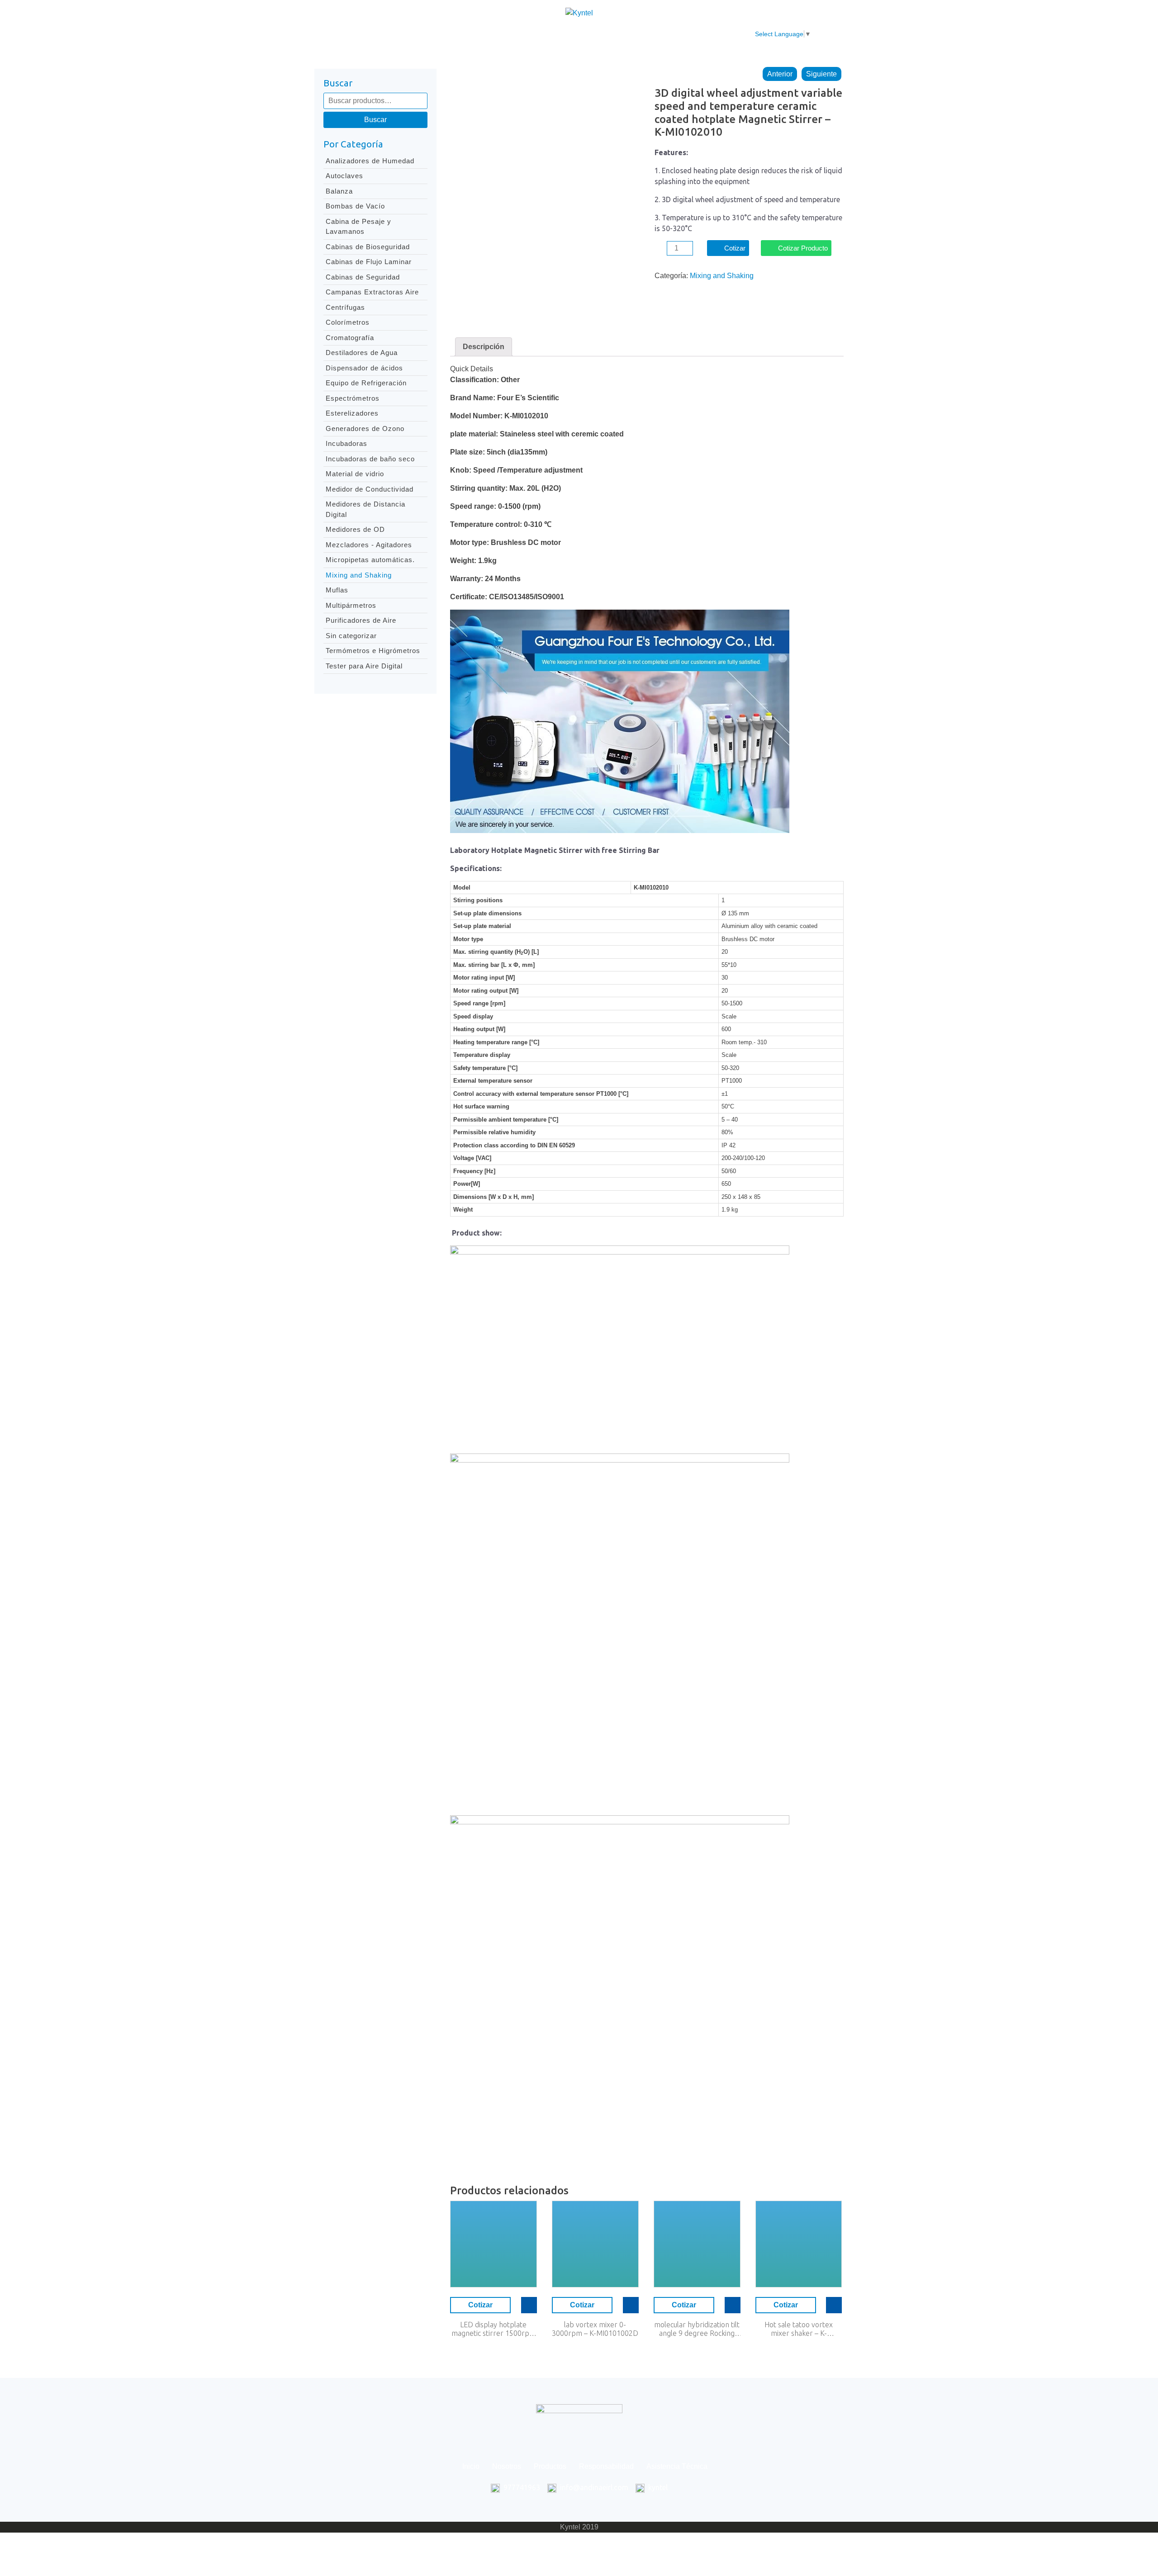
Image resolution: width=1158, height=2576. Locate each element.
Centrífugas (345, 307)
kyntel (658, 2487)
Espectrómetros (353, 398)
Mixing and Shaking (359, 575)
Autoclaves (344, 176)
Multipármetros (351, 605)
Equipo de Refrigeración (366, 383)
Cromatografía (350, 338)
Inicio (423, 34)
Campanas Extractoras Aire (372, 292)
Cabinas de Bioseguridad (368, 247)
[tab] (484, 347)
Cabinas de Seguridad (363, 277)
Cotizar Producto (803, 248)
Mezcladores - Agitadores (369, 545)
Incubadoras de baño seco (370, 459)
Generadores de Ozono (365, 429)
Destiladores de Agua (362, 353)
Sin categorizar (351, 636)
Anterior (780, 74)
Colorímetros (348, 322)
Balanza (339, 191)
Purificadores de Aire (361, 620)
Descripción (484, 347)
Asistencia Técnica (643, 34)
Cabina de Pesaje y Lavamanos (358, 227)
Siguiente (821, 74)
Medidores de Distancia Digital (365, 509)
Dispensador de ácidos (364, 368)
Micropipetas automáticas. (370, 560)
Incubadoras (346, 443)
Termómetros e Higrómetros (373, 651)
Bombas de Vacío (355, 206)
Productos (509, 34)
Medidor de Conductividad (370, 489)
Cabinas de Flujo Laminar (369, 262)
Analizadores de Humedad (370, 161)
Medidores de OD (355, 529)
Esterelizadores (352, 413)
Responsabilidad (569, 34)
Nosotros (462, 34)
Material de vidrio (355, 474)
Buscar (375, 120)
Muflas (337, 590)
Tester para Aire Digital (364, 666)
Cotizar (735, 248)
